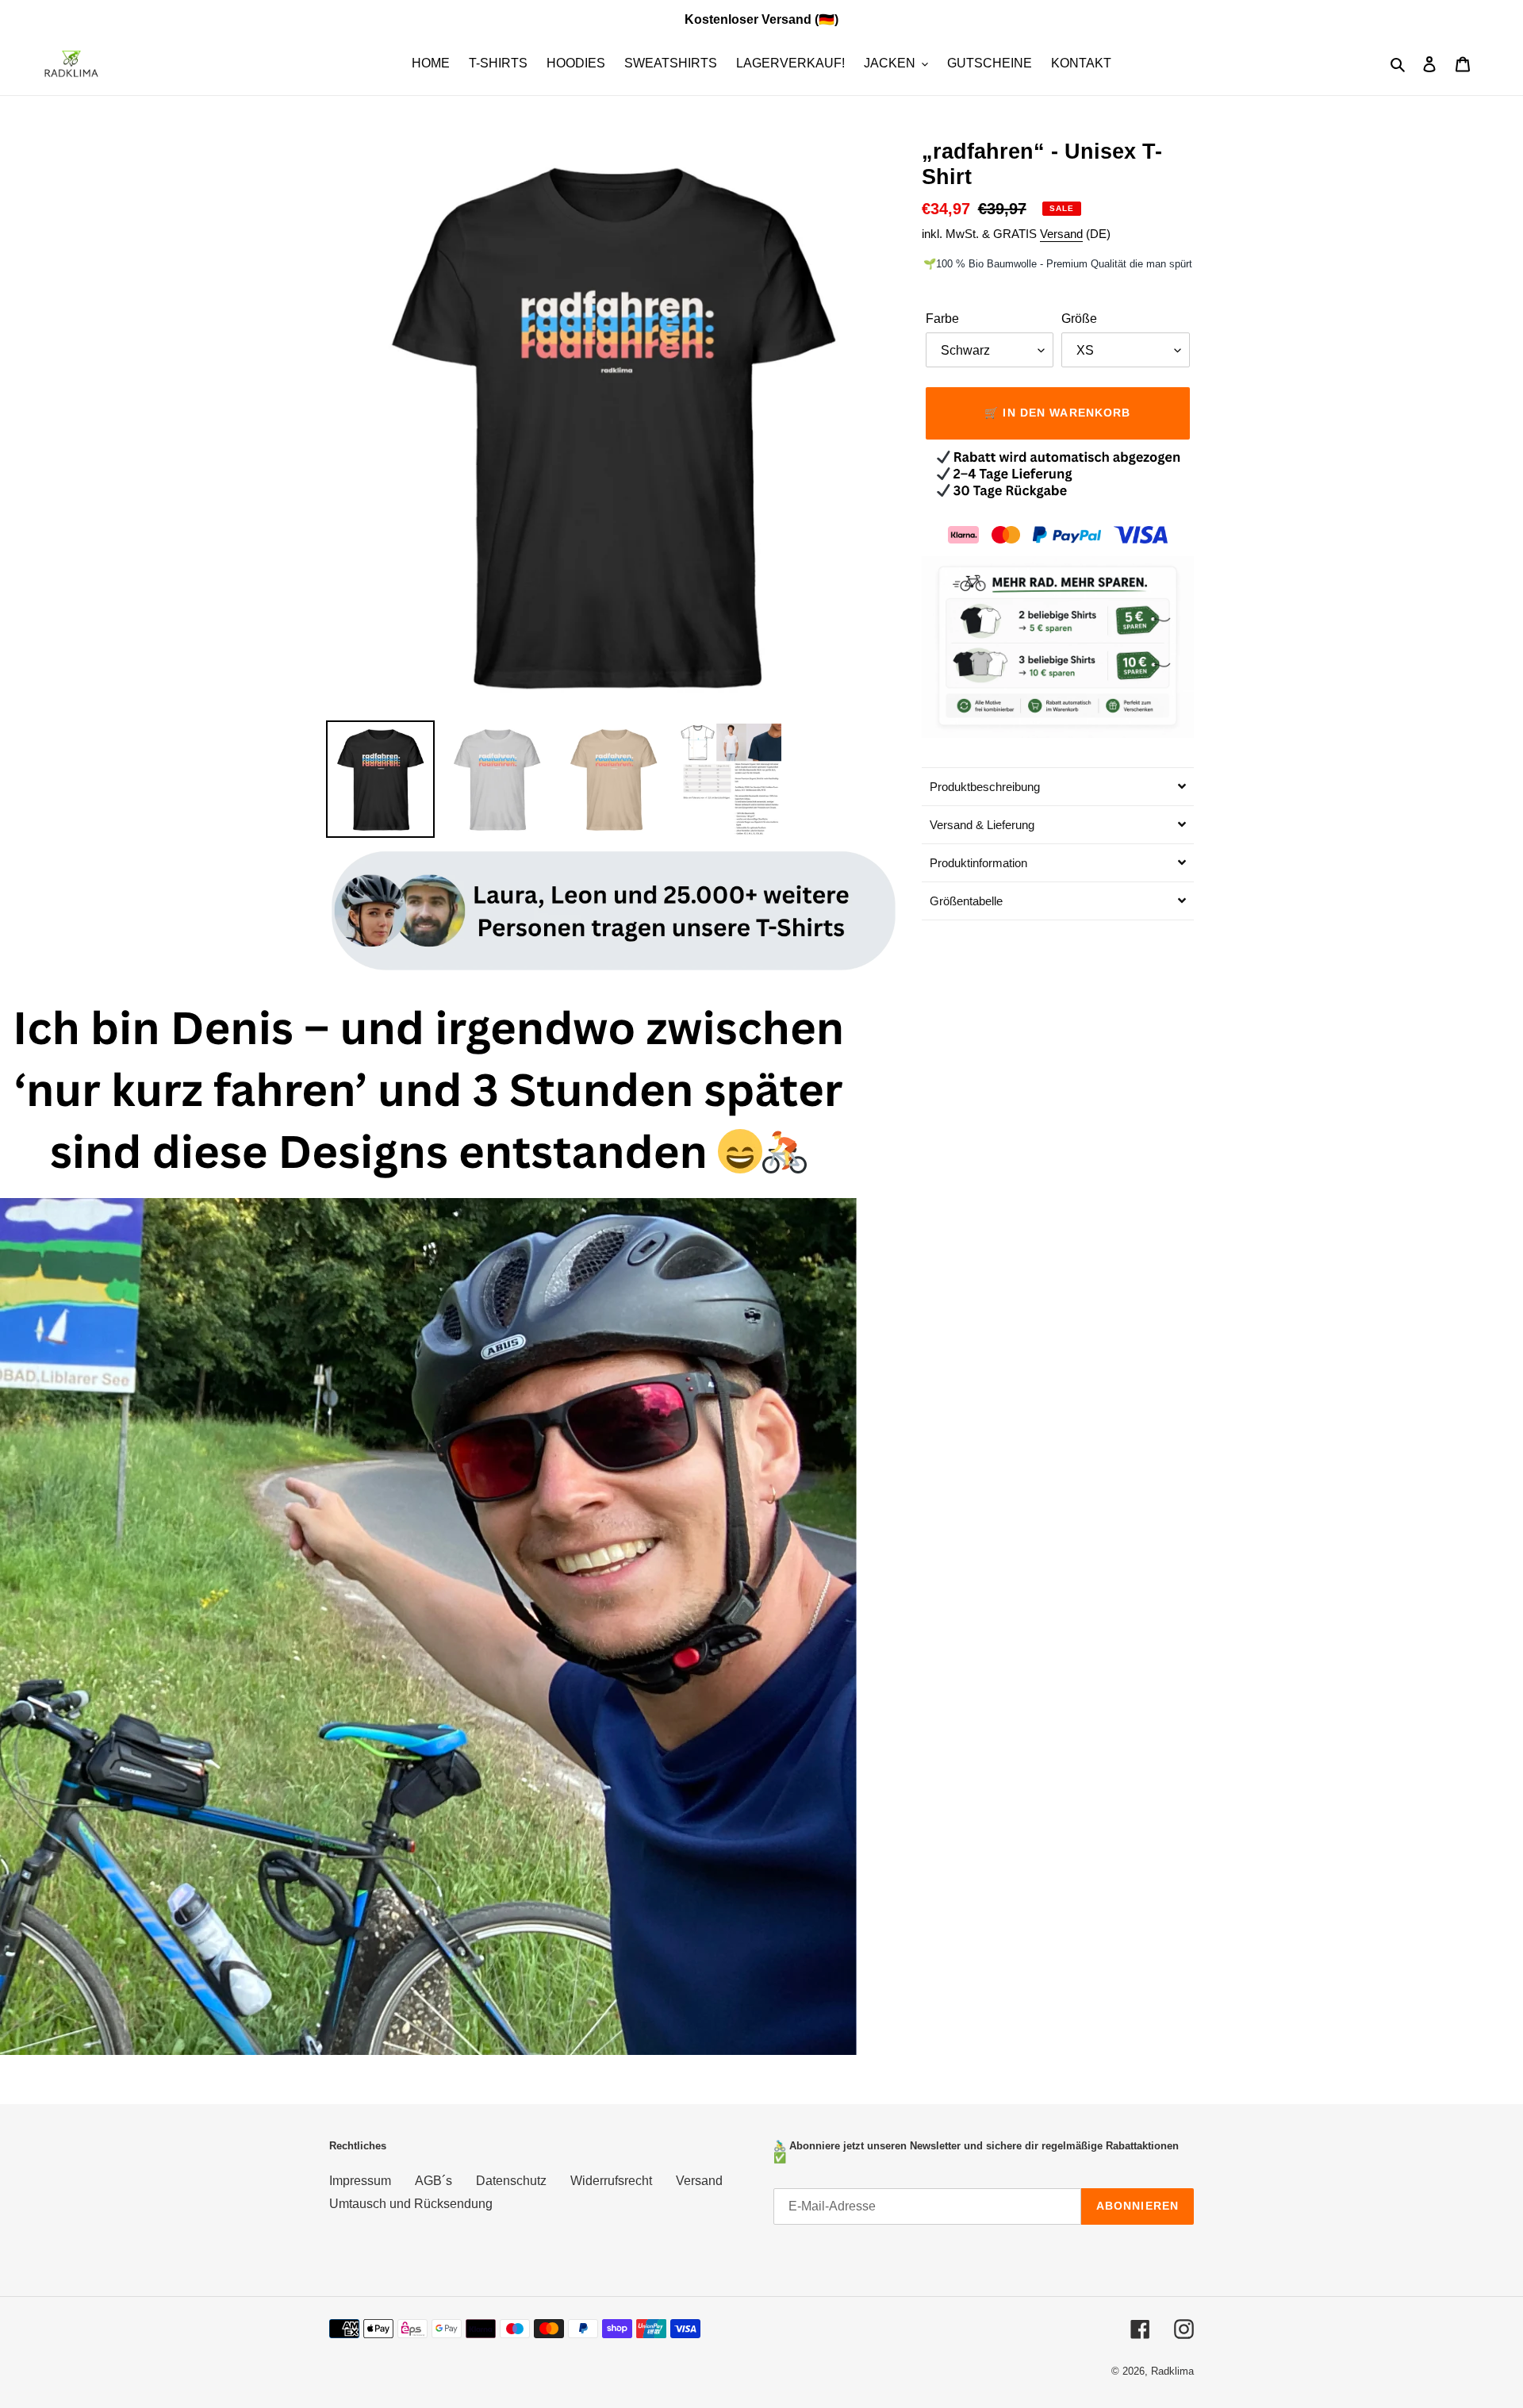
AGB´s (433, 2181)
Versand (1061, 234)
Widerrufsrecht (611, 2181)
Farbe (942, 319)
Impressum (360, 2181)
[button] (1058, 786)
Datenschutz (511, 2181)
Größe (1079, 319)
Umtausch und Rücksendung (411, 2204)
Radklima (1172, 2371)
